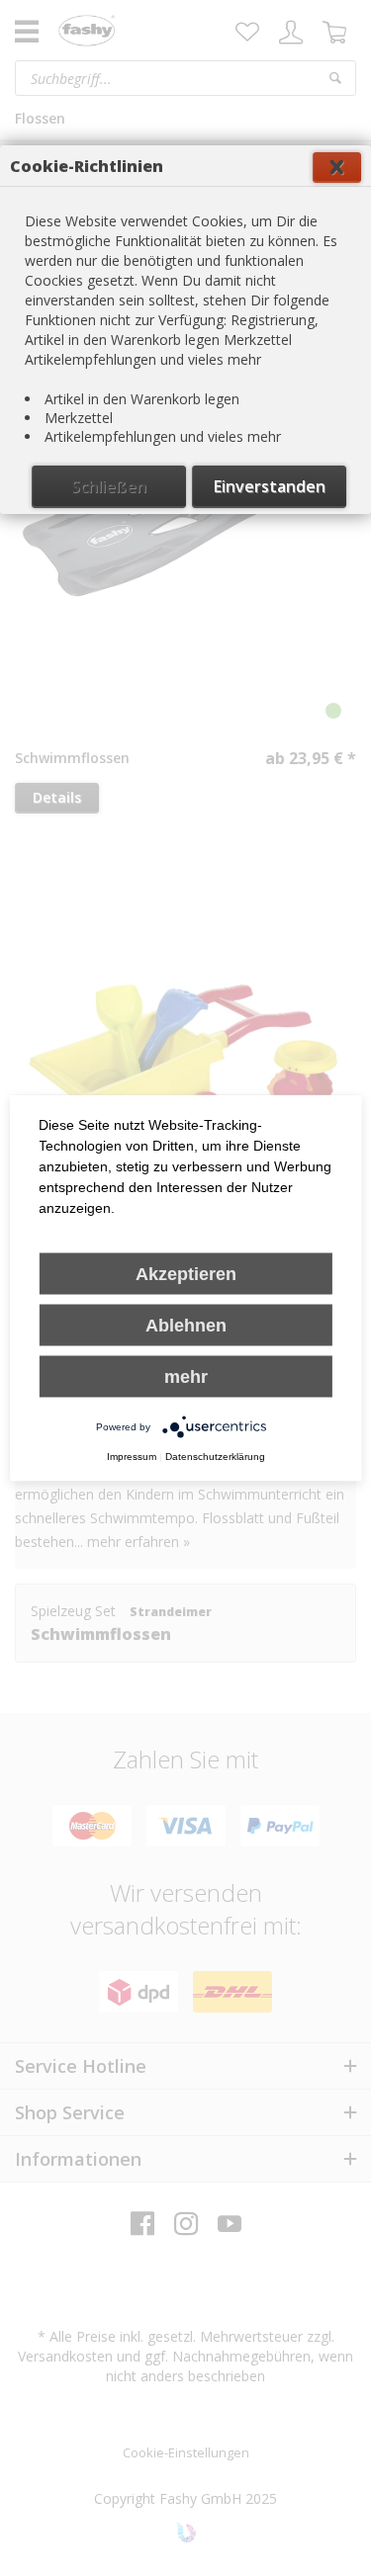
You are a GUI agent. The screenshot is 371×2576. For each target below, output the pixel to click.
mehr (186, 1377)
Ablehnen (186, 1326)
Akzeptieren (186, 1274)
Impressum (132, 1457)
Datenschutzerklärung (215, 1457)
